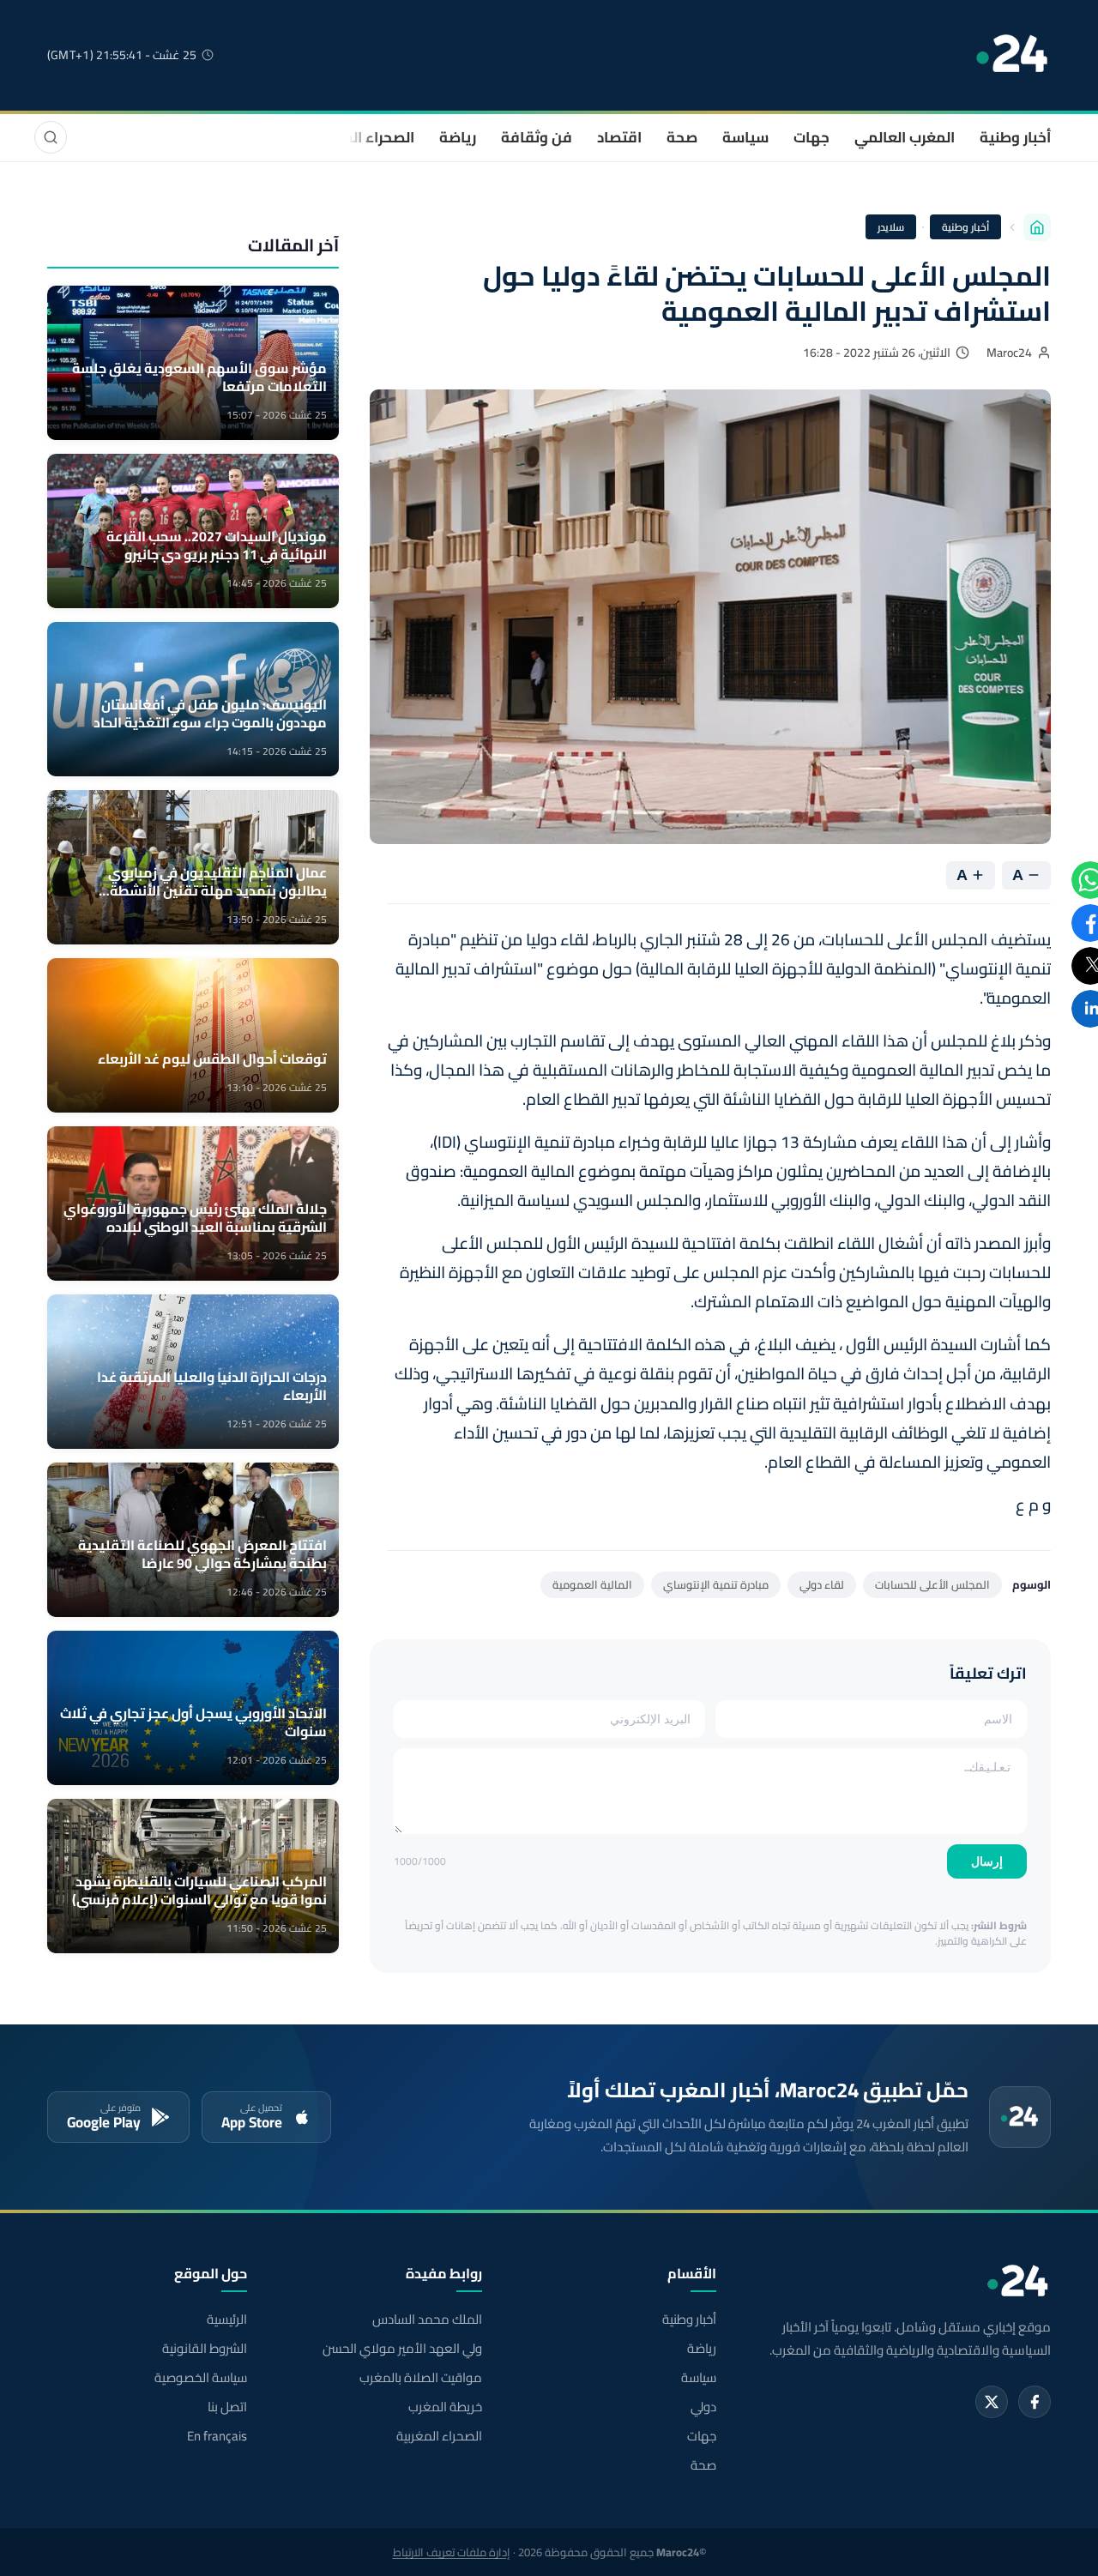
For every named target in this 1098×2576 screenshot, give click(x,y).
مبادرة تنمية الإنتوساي (716, 1584)
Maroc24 (1009, 353)
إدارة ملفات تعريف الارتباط (452, 2552)
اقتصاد (619, 137)
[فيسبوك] (1035, 2402)
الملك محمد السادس (427, 2320)
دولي (703, 2407)
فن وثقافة (537, 137)
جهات (811, 137)
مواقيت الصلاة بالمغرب (420, 2378)
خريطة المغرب (445, 2407)
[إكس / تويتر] (992, 2402)
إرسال (987, 1861)
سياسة (745, 137)
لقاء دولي (822, 1584)
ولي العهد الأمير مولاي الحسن (402, 2349)
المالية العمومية (592, 1584)
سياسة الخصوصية (201, 2378)
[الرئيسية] (1037, 227)
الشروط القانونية (205, 2349)
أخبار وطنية (1015, 137)
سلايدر (891, 227)
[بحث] (51, 137)
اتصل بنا (227, 2407)
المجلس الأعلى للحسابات (932, 1584)
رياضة (458, 137)
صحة (682, 137)
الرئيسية (227, 2320)
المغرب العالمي (905, 137)
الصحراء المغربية (362, 137)
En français (217, 2436)
